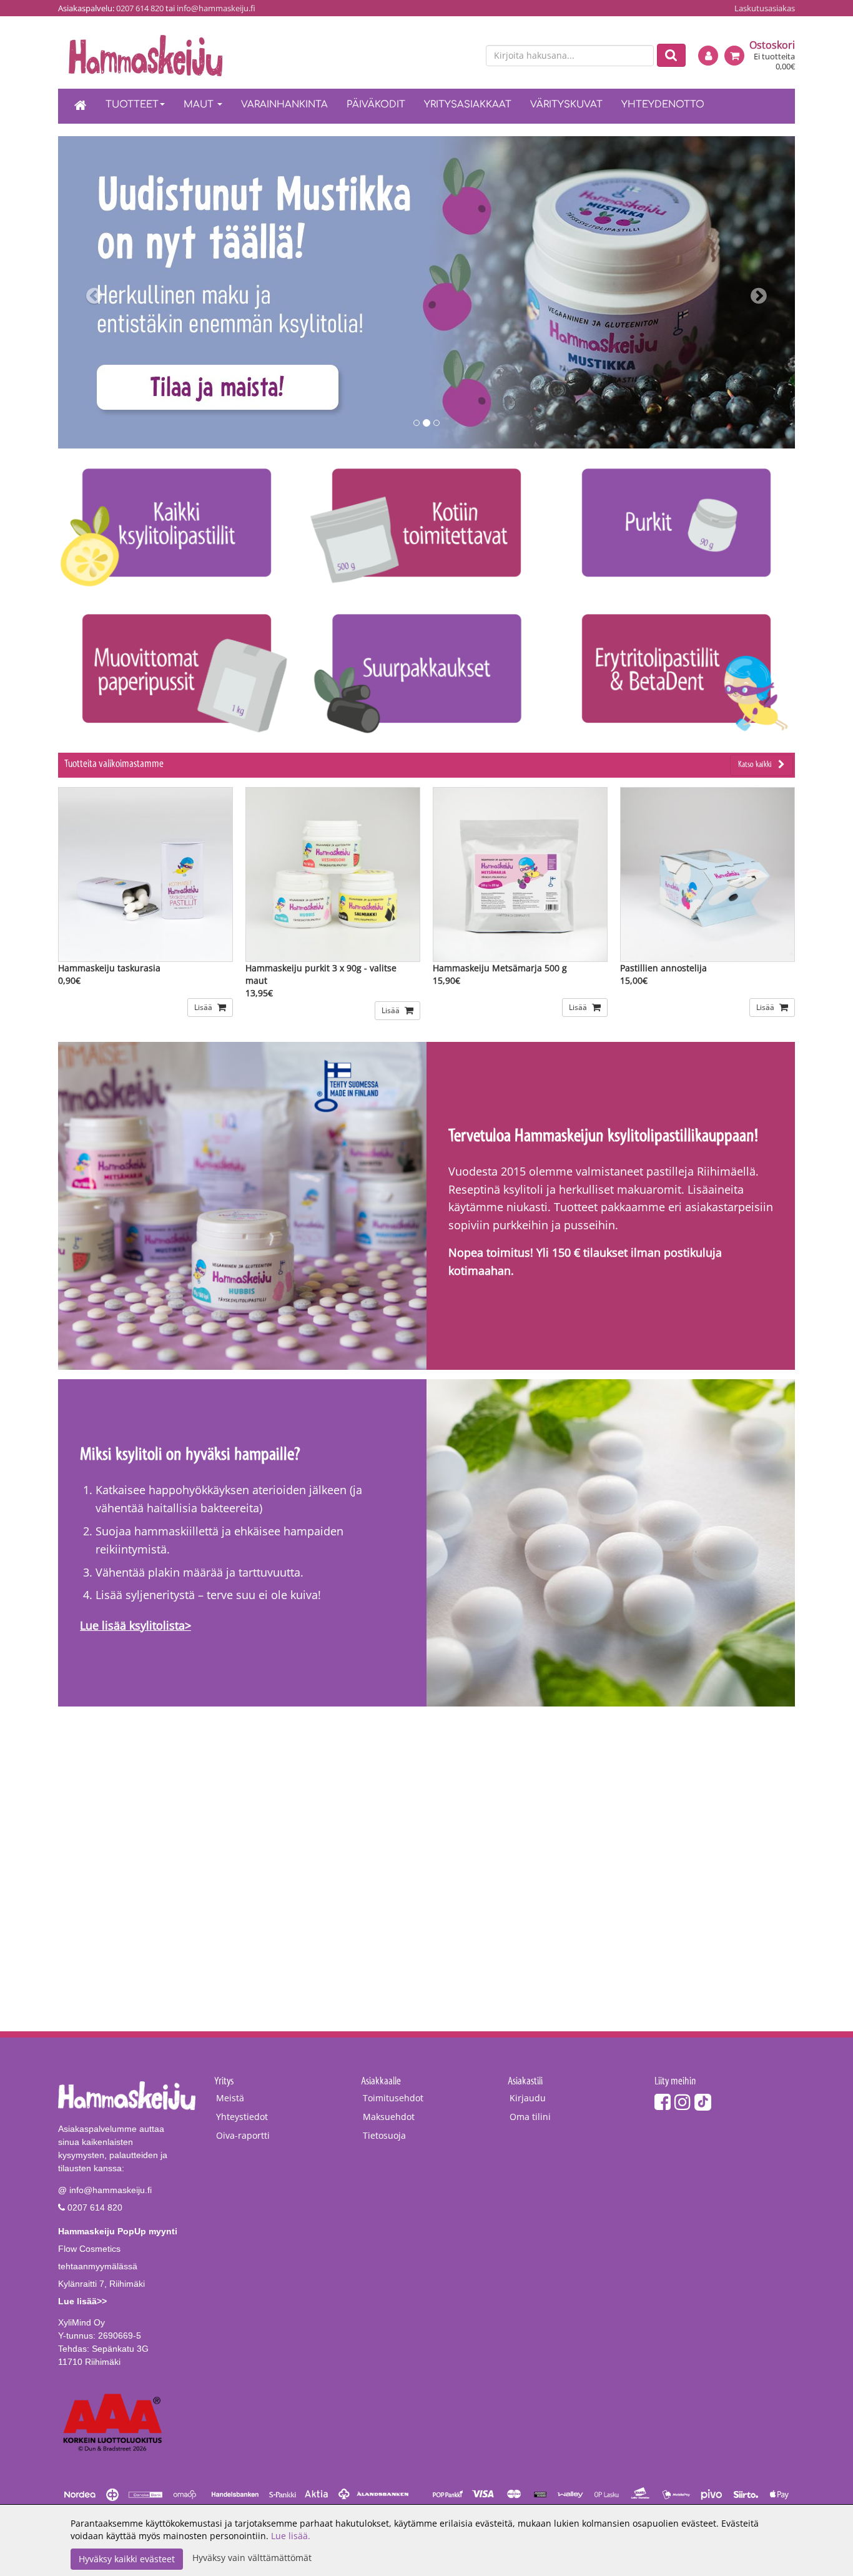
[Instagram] (683, 2102)
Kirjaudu (528, 2098)
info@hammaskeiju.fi (216, 8)
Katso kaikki (755, 765)
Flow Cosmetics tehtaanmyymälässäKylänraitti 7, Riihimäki (118, 2266)
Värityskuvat (566, 105)
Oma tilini (530, 2117)
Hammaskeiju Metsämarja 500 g (500, 968)
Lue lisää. (291, 2536)
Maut (200, 105)
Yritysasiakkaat (468, 105)
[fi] (443, 56)
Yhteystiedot (242, 2117)
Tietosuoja (384, 2135)
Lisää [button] (204, 1007)
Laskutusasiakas (765, 8)
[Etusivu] (81, 106)
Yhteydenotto (663, 105)
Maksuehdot (389, 2117)
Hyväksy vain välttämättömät (252, 2558)
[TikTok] (703, 2102)
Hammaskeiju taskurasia (109, 968)
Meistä (230, 2098)
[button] (113, 292)
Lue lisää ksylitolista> (136, 1625)
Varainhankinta (284, 105)
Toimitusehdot (393, 2098)
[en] (465, 56)
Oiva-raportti (243, 2135)
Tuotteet (132, 105)
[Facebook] (663, 2102)
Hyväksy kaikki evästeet (127, 2559)
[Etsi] (671, 55)
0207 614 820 (140, 8)
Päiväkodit (376, 105)
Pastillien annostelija (663, 968)
